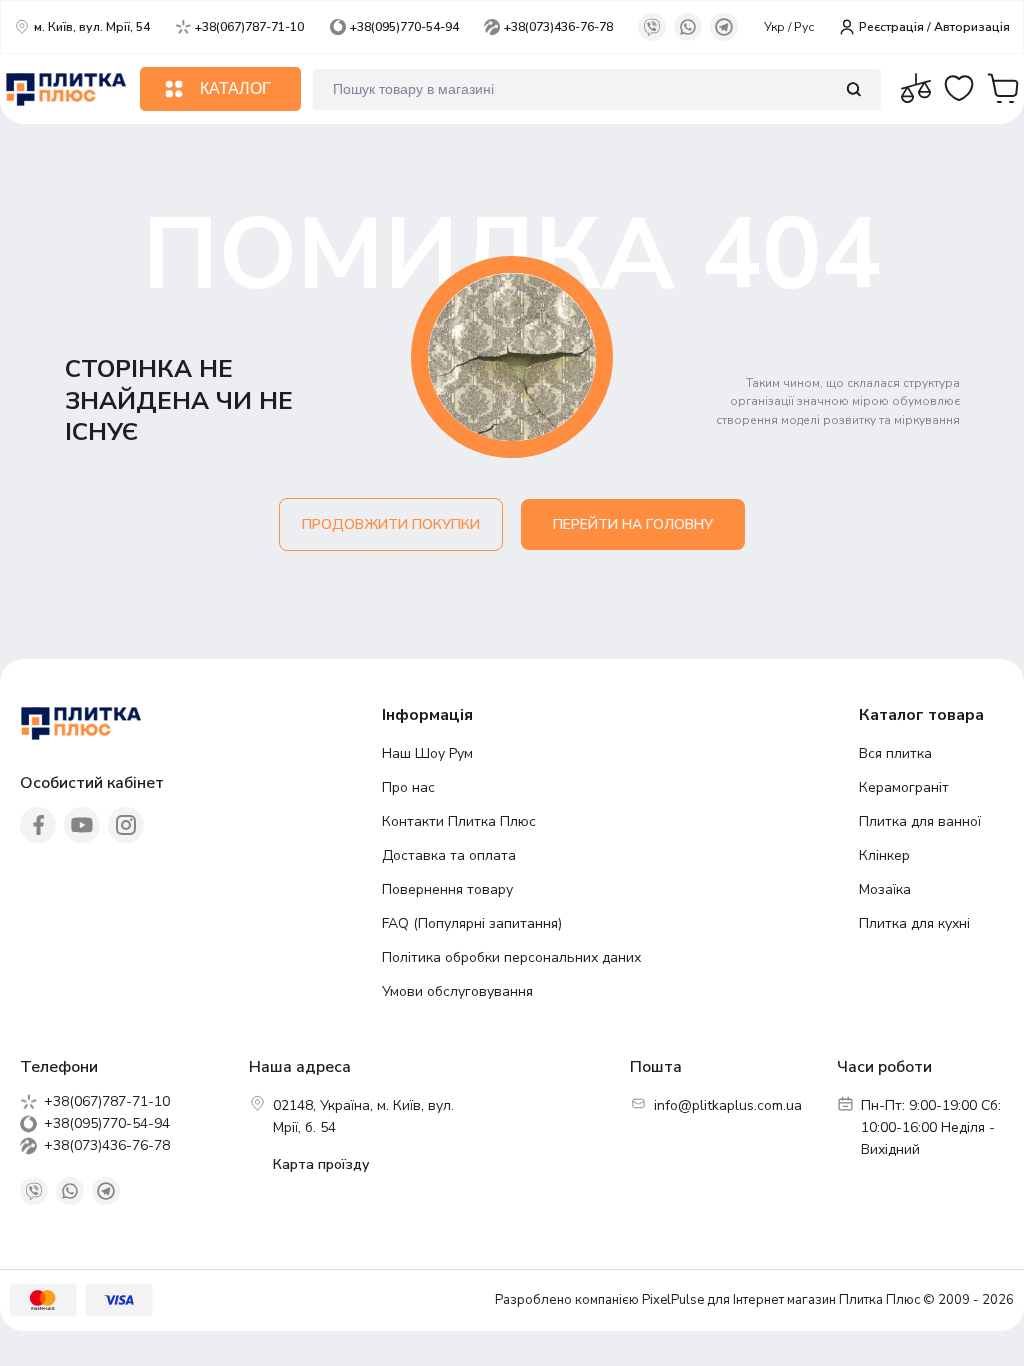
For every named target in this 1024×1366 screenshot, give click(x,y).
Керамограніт (904, 787)
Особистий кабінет (92, 783)
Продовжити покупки (391, 524)
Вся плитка (895, 753)
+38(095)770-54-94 (404, 27)
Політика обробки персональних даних (511, 957)
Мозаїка (885, 889)
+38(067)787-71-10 (249, 27)
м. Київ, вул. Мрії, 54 (92, 27)
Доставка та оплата (449, 855)
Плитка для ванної (920, 821)
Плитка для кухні (914, 923)
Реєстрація (891, 27)
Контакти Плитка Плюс (459, 821)
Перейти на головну (633, 524)
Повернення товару (447, 889)
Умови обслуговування (457, 991)
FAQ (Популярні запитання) (472, 923)
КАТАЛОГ (235, 88)
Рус (804, 27)
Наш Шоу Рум (427, 753)
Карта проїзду (321, 1164)
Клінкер (884, 855)
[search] (853, 89)
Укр (776, 27)
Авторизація (972, 27)
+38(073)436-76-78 (558, 27)
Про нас (408, 787)
